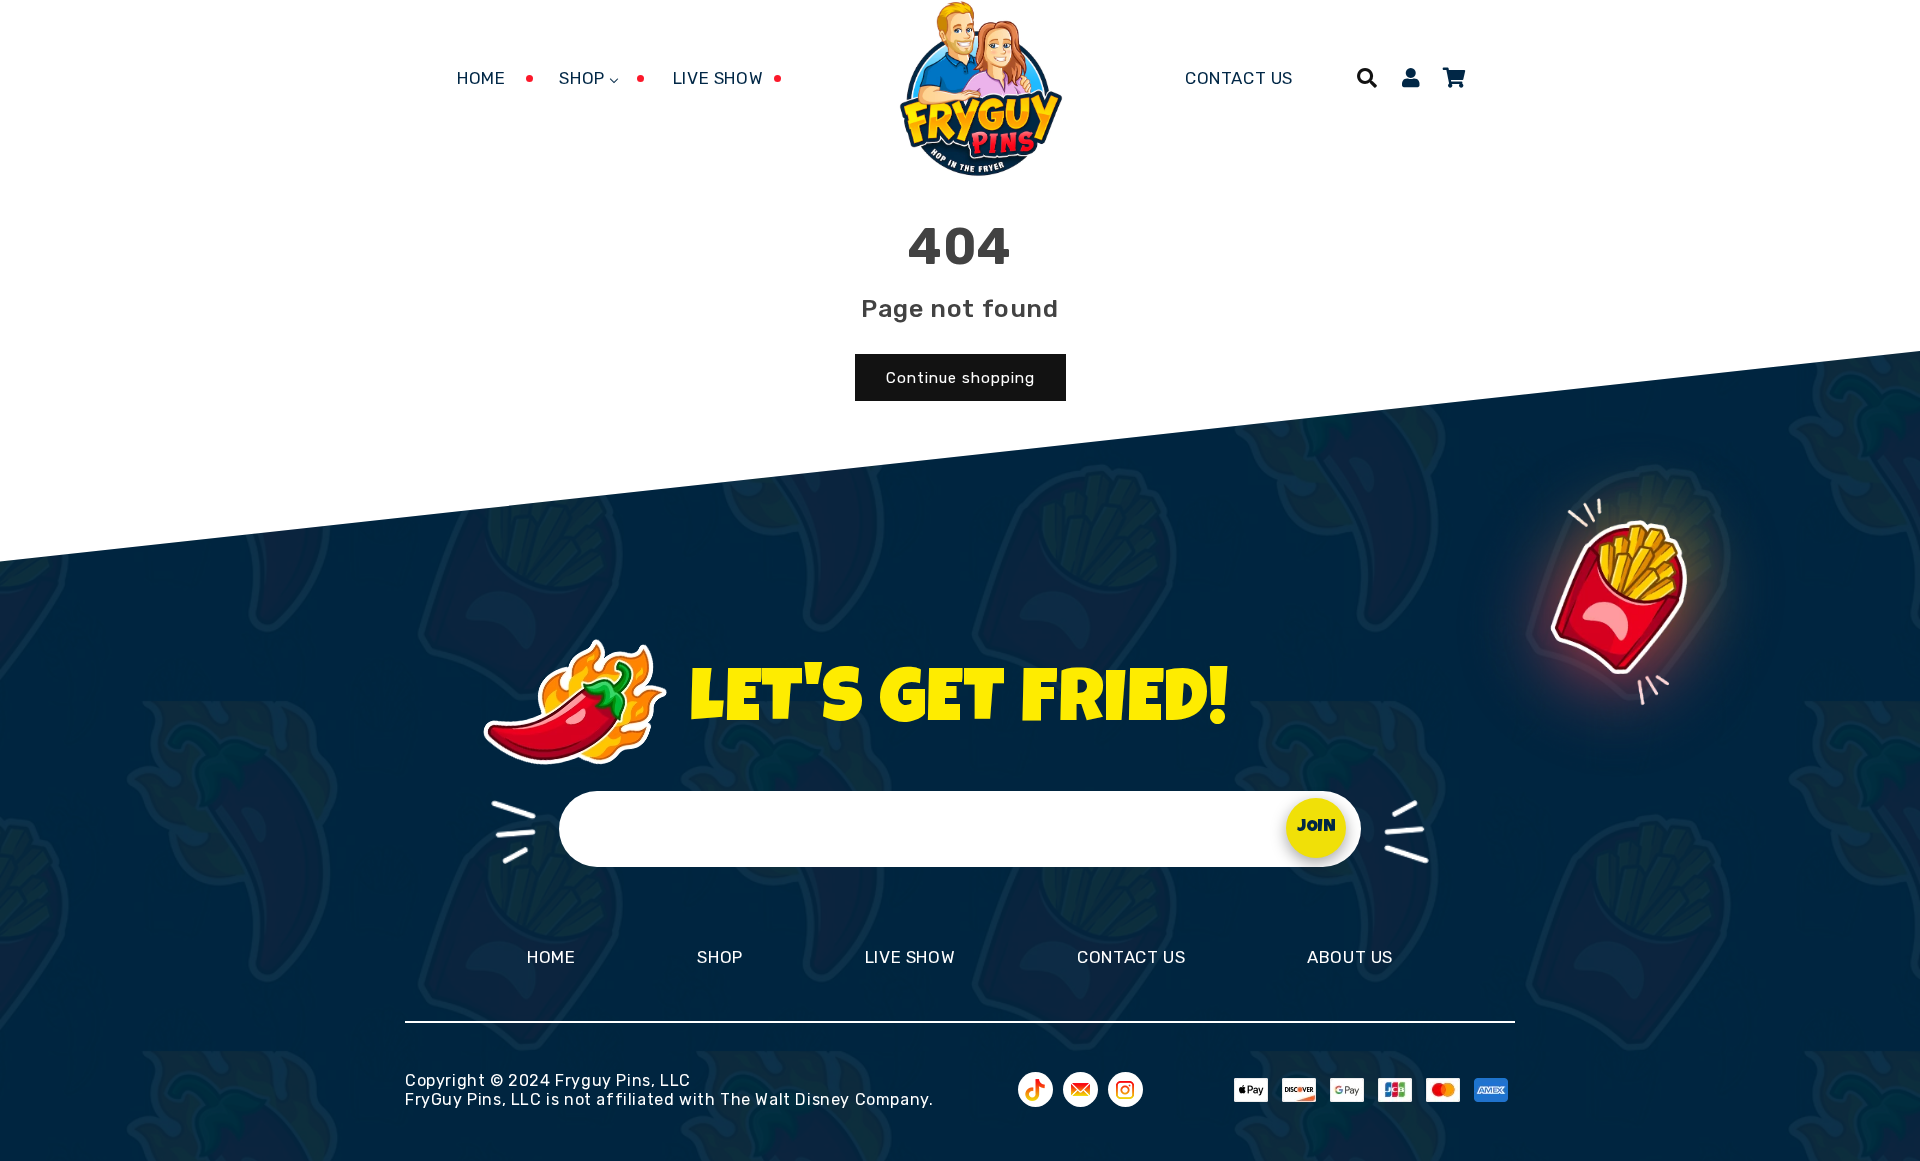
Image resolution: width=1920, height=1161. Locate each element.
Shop (719, 957)
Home (551, 957)
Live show (910, 957)
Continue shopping (960, 378)
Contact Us (1131, 957)
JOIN (1316, 827)
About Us (1350, 957)
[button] (1367, 78)
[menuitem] (481, 78)
